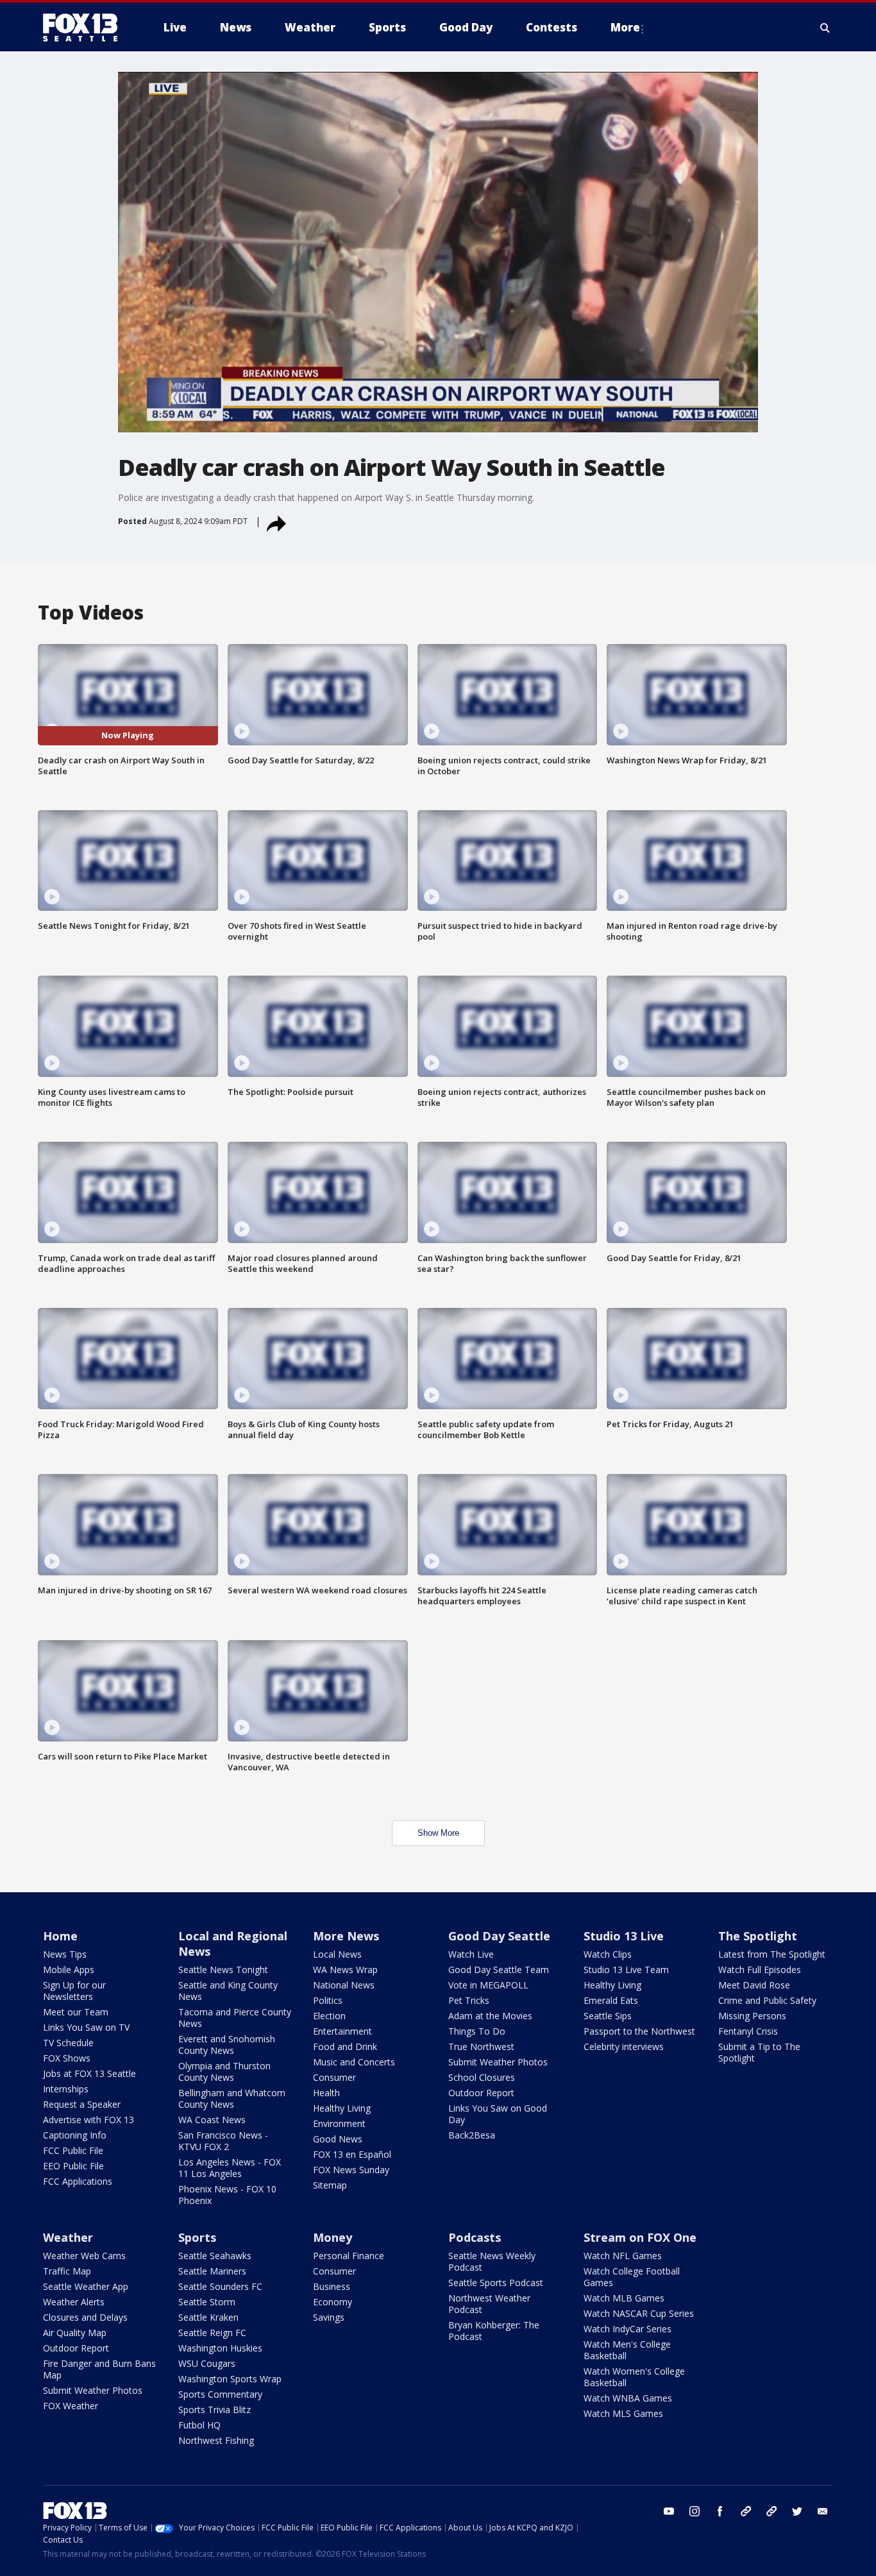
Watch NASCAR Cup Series (639, 2313)
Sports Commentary (220, 2394)
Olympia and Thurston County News (224, 2072)
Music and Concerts (354, 2062)
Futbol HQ (199, 2425)
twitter (797, 2511)
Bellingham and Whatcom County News (232, 2098)
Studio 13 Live (624, 1936)
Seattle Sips (608, 2016)
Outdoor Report (481, 2093)
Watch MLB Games (624, 2298)
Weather (68, 2237)
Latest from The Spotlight (772, 1954)
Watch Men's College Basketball (627, 2350)
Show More (438, 1833)
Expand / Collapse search (825, 28)
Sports (197, 2237)
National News (344, 1985)
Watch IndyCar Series (628, 2329)
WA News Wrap (345, 1970)
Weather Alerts (74, 2302)
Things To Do (477, 2031)
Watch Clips (608, 1954)
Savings (329, 2317)
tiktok (746, 2511)
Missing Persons (752, 2016)
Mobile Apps (69, 1970)
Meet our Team (76, 2012)
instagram (695, 2511)
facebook (720, 2511)
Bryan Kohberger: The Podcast (494, 2331)
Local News (337, 1954)
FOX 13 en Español (352, 2154)
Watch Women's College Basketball (634, 2377)
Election (329, 2016)
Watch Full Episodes (760, 1970)
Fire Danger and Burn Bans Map (99, 2369)
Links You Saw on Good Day (498, 2114)
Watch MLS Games (623, 2413)
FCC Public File (73, 2150)
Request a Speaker (82, 2104)
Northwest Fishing (216, 2440)
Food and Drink (345, 2046)
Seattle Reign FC (212, 2333)
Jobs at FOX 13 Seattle (89, 2073)
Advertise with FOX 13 (88, 2120)
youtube (669, 2511)
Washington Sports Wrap (230, 2379)
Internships (66, 2089)
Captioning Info (75, 2135)
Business (332, 2286)
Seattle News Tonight (223, 1970)
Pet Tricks (469, 2000)
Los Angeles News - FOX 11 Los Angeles (230, 2168)
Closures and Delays (85, 2317)
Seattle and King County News (228, 1991)
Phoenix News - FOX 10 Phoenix (227, 2195)
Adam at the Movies (490, 2016)
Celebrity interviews (624, 2046)
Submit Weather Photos (498, 2062)
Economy (333, 2302)
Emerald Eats (611, 2000)
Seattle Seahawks (215, 2256)
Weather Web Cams (84, 2256)
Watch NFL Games (623, 2256)
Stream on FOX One (640, 2237)
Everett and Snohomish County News (227, 2045)
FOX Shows (67, 2058)
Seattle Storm (207, 2302)
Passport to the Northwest (639, 2031)
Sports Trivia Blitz (215, 2410)
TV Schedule (68, 2043)
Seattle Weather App (86, 2286)
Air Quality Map (75, 2333)
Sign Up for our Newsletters (74, 1991)
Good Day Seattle (499, 1936)
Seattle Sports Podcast (496, 2283)
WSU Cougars (207, 2363)
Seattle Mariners (212, 2271)
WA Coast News (212, 2120)
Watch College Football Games (632, 2277)
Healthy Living (342, 2108)
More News (346, 1936)
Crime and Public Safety (767, 2000)
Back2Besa (472, 2135)
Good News (338, 2139)
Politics (328, 2000)
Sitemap (330, 2185)
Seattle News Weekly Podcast (492, 2261)
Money (333, 2237)
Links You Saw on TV (86, 2027)
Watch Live (471, 1954)
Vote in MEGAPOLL (488, 1985)
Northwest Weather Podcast (489, 2304)
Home (60, 1936)
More (625, 27)
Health (326, 2093)
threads (771, 2511)
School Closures (482, 2077)
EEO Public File (73, 2166)
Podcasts (475, 2237)
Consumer (334, 2077)
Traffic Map (67, 2271)
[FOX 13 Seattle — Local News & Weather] (85, 28)
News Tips (65, 1954)
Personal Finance (349, 2256)
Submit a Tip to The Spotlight (759, 2052)
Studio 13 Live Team (626, 1970)
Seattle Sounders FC (220, 2286)
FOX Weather (71, 2406)
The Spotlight (758, 1936)
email (823, 2511)
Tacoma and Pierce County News (235, 2018)
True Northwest (481, 2046)
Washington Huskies (220, 2348)
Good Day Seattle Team (499, 1970)
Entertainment (342, 2031)
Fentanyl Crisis (748, 2031)
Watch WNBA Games (628, 2398)
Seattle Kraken (208, 2317)
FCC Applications (78, 2181)
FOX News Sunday (351, 2170)
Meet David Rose (754, 1985)
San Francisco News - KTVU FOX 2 (223, 2141)
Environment (339, 2123)
